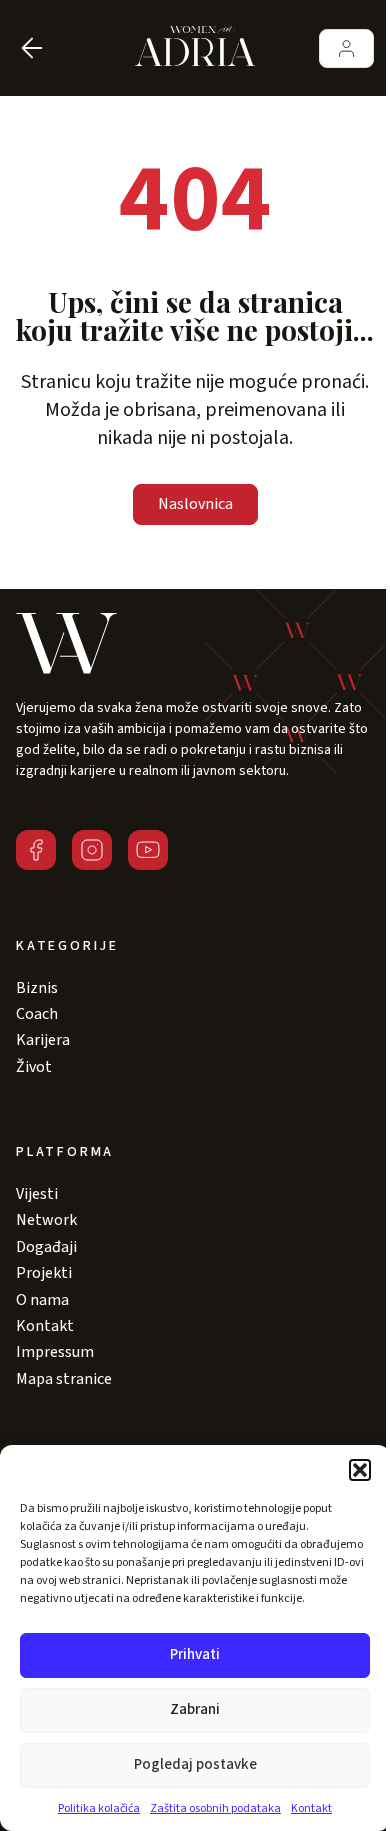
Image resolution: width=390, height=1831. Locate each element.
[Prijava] (346, 48)
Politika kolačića (99, 1808)
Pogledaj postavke (195, 1764)
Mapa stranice (64, 1379)
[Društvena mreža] (36, 850)
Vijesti (37, 1194)
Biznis (37, 988)
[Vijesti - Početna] (195, 48)
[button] (360, 1470)
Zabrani (195, 1709)
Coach (37, 1014)
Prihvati (195, 1654)
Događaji (46, 1247)
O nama (42, 1300)
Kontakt (311, 1808)
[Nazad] (32, 48)
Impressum (55, 1352)
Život (34, 1067)
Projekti (44, 1273)
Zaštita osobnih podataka (215, 1808)
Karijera (43, 1040)
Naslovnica (195, 504)
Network (46, 1220)
